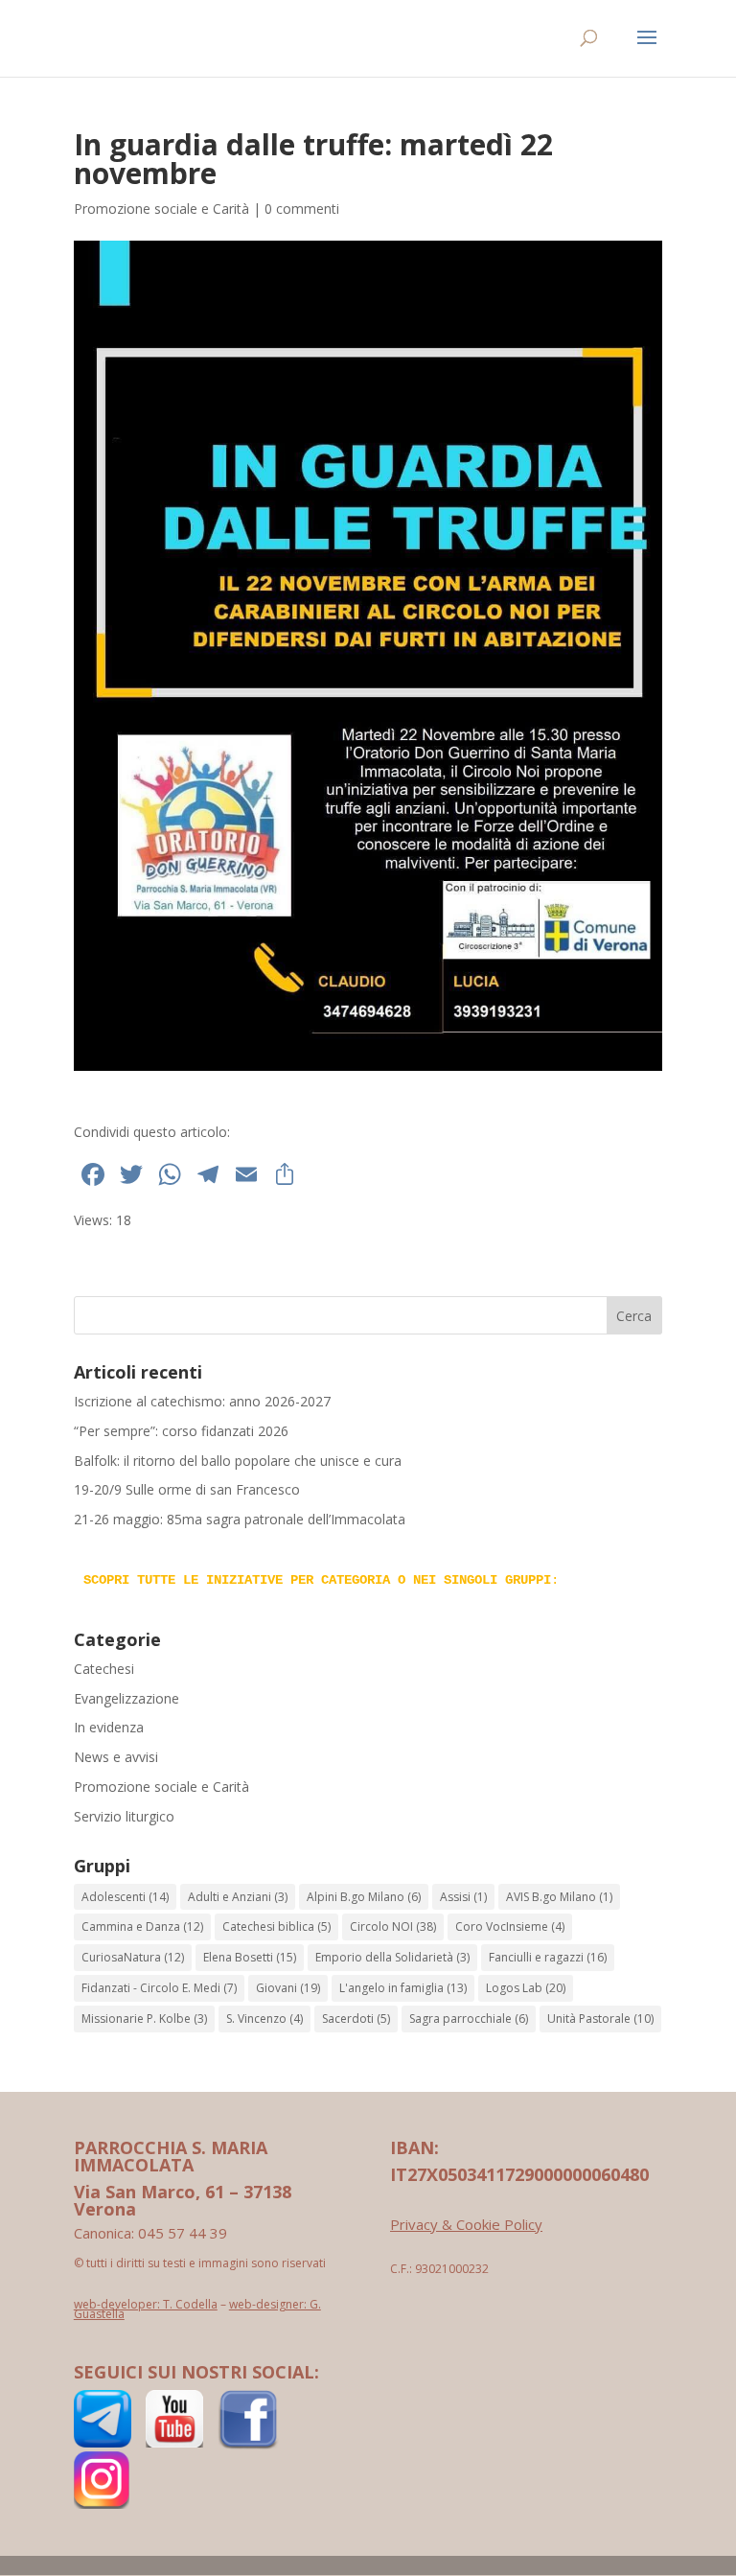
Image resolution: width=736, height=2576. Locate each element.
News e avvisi (116, 1757)
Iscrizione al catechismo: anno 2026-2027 (202, 1401)
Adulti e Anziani (238, 1897)
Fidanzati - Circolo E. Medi (159, 1988)
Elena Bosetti (250, 1957)
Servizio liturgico (124, 1816)
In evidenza (109, 1727)
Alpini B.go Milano (364, 1897)
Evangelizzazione (126, 1698)
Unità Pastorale (600, 2019)
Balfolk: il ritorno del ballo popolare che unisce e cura (238, 1461)
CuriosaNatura (133, 1957)
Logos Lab (526, 1988)
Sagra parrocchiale (469, 2019)
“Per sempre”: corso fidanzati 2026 (181, 1431)
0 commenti (302, 209)
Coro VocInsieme (510, 1926)
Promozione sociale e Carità (161, 209)
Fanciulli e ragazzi (548, 1957)
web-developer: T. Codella (146, 2304)
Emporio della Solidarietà (392, 1957)
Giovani (288, 1988)
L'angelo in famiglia (403, 1988)
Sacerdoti (356, 2019)
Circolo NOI (393, 1926)
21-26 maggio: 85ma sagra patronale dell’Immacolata (240, 1519)
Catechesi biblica (276, 1926)
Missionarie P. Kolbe (144, 2019)
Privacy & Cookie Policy (466, 2224)
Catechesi (104, 1669)
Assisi (463, 1897)
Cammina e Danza (142, 1926)
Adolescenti (125, 1897)
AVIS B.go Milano (559, 1897)
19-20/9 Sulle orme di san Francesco (187, 1489)
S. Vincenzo (264, 2019)
